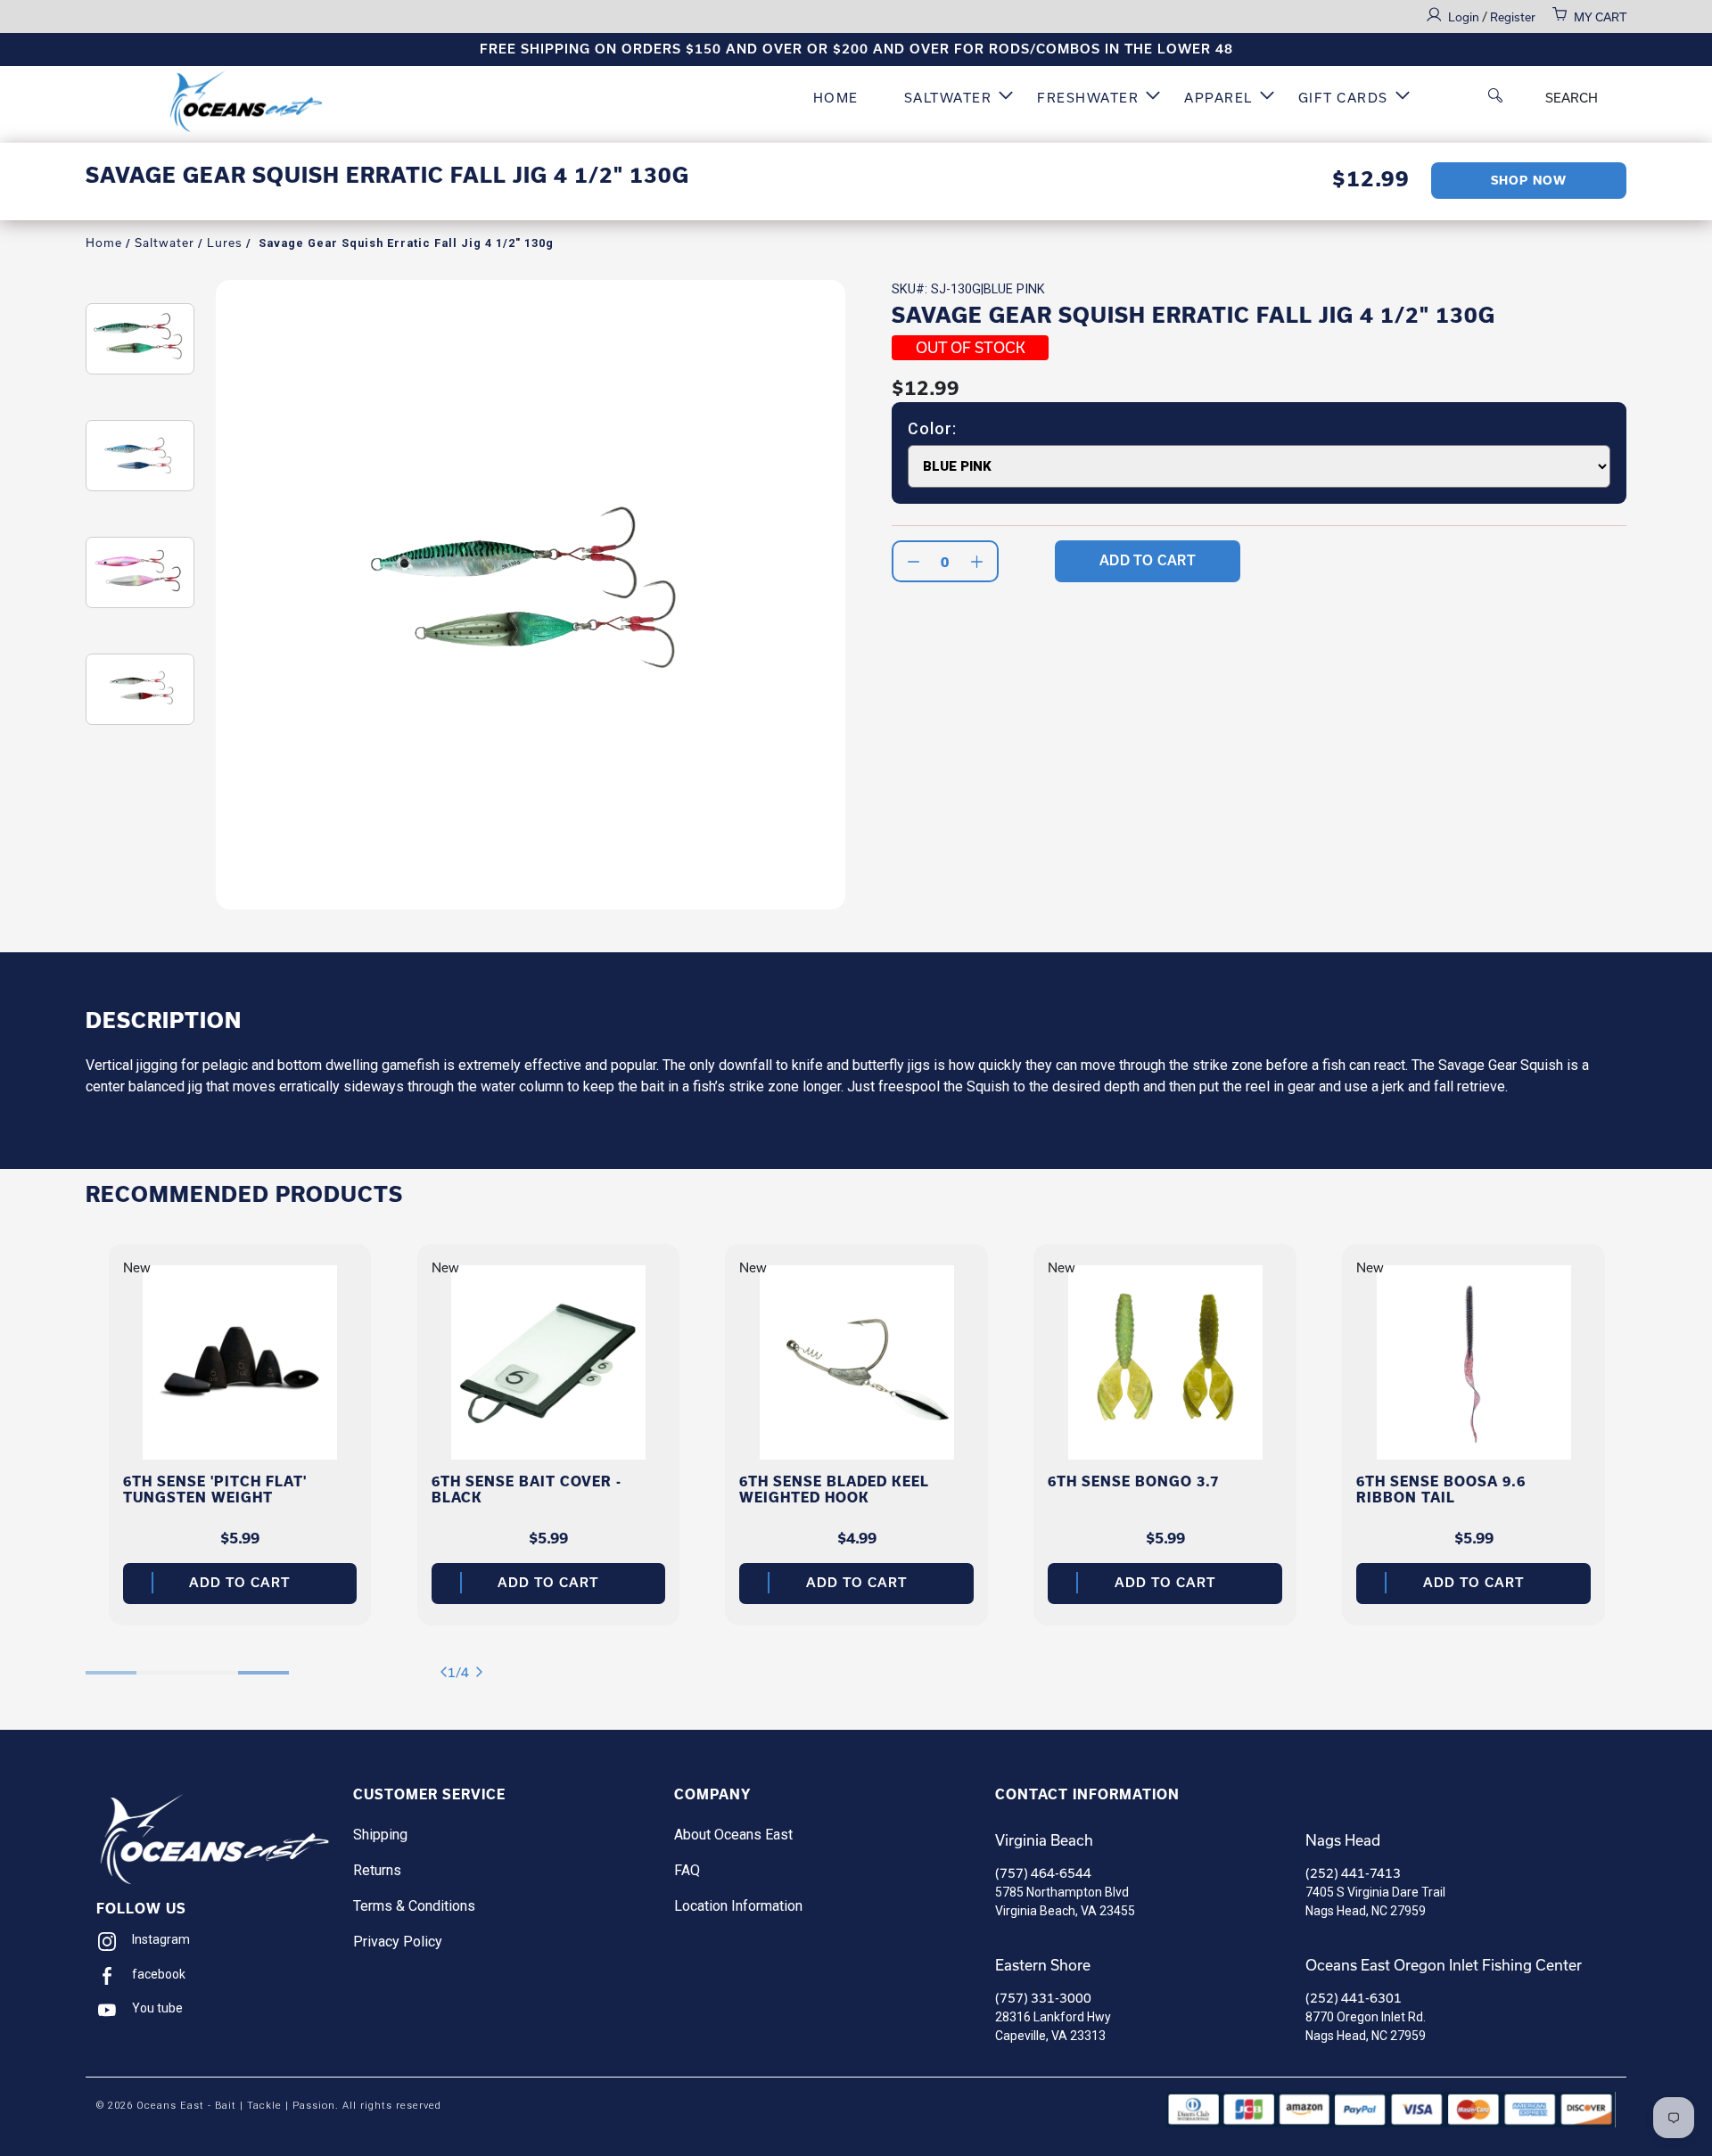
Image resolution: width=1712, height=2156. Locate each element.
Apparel (1218, 98)
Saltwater (948, 98)
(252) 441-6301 (1354, 1998)
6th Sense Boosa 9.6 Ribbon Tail (1441, 1489)
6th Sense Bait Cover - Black (527, 1489)
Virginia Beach (1044, 1840)
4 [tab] (263, 1663)
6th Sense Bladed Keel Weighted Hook (834, 1489)
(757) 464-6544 (1043, 1873)
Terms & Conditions (414, 1906)
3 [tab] (213, 1663)
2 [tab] (162, 1663)
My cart (1600, 17)
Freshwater (1088, 98)
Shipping (380, 1835)
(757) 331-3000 (1043, 1998)
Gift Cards (1343, 98)
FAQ (687, 1870)
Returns (377, 1870)
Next (483, 1672)
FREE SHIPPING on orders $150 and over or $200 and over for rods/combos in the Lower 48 (856, 49)
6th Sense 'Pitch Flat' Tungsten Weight (215, 1489)
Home (836, 98)
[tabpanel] (240, 1435)
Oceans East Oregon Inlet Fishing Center (1444, 1965)
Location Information (738, 1906)
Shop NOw (1529, 181)
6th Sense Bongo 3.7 (1133, 1481)
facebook (159, 1974)
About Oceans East (733, 1835)
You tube (157, 2008)
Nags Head (1343, 1840)
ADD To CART (1148, 560)
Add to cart (239, 1583)
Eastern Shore (1043, 1965)
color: (932, 429)
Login (1465, 17)
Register (1513, 17)
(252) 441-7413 (1353, 1873)
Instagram (161, 1939)
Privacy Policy (398, 1942)
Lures (225, 243)
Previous (447, 1672)
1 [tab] (111, 1663)
